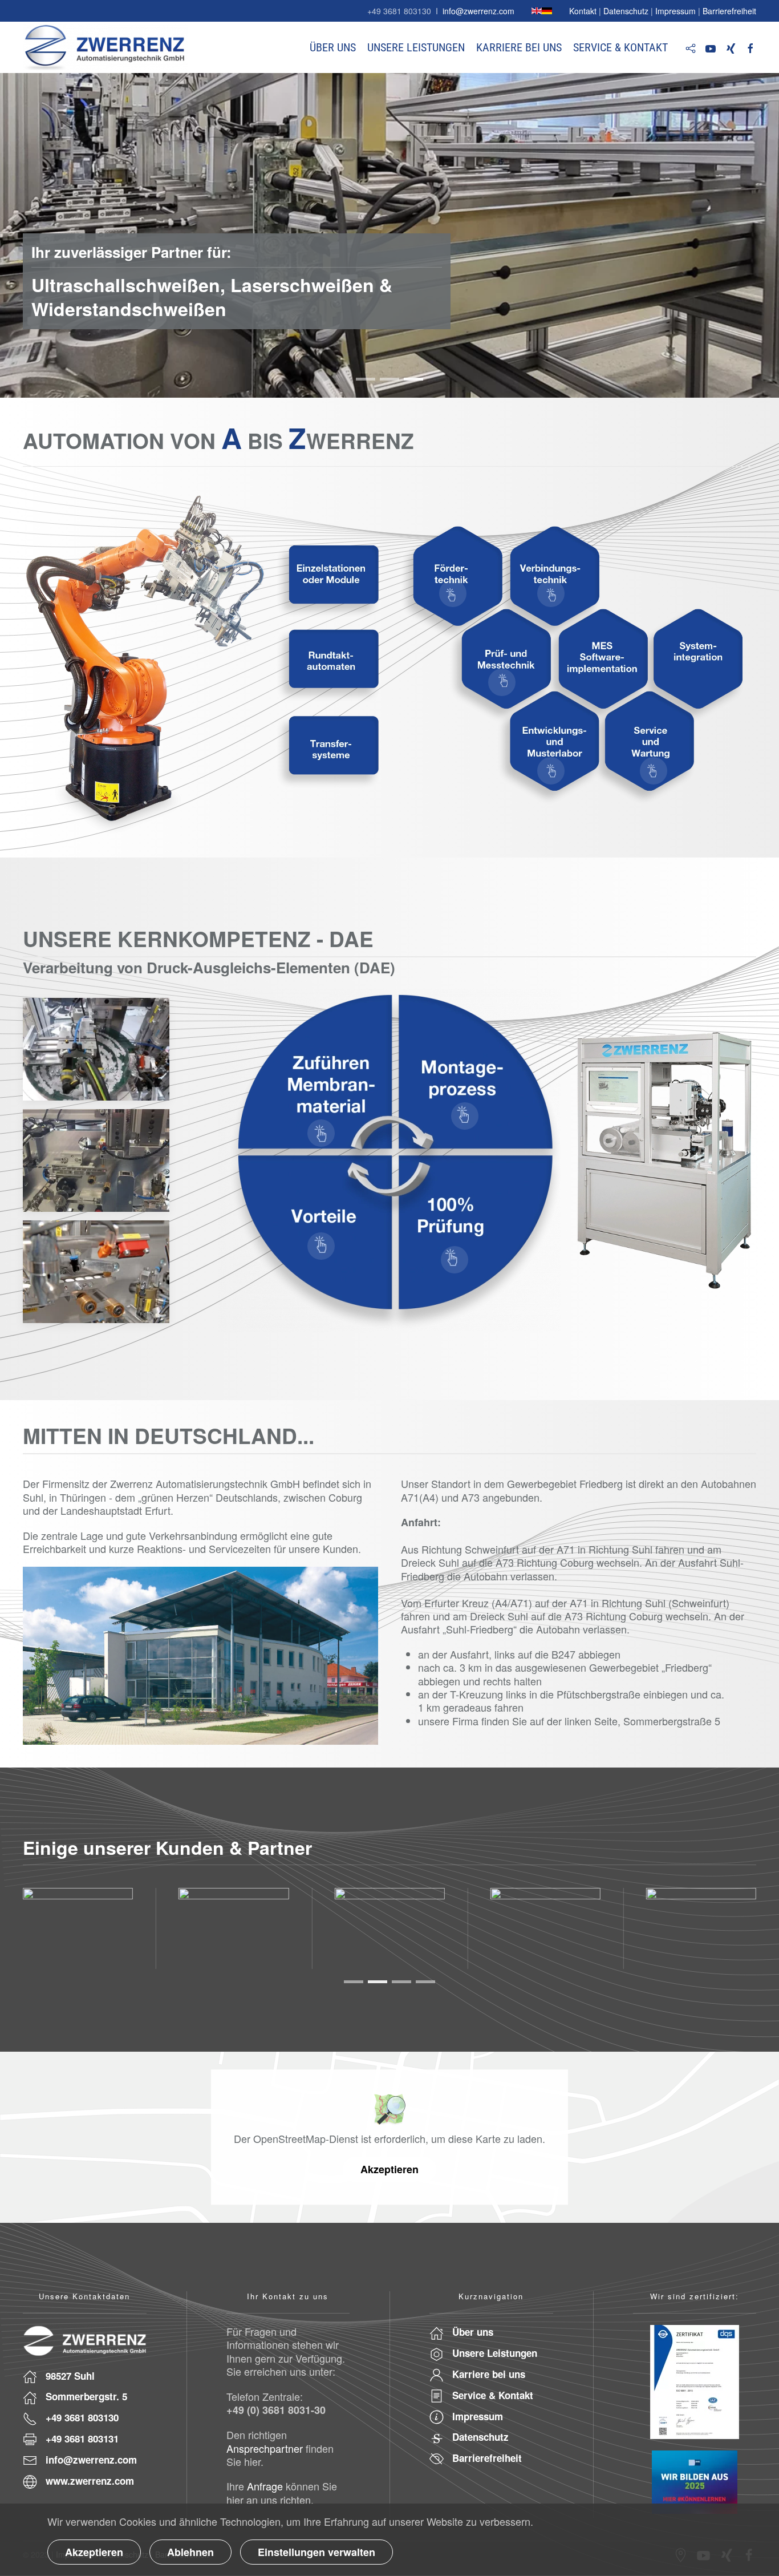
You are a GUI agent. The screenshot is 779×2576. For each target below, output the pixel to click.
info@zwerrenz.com (478, 11)
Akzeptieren (389, 2169)
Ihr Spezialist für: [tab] (389, 379)
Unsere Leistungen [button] (416, 47)
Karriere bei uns (519, 47)
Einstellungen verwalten (317, 2552)
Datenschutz (626, 11)
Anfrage (265, 2486)
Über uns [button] (333, 47)
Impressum (675, 11)
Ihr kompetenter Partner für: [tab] (366, 379)
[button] (453, 593)
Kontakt (583, 11)
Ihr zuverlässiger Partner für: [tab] (413, 379)
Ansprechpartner (265, 2448)
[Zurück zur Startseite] (106, 47)
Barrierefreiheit (729, 11)
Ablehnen (190, 2552)
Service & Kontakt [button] (620, 47)
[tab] (354, 1982)
